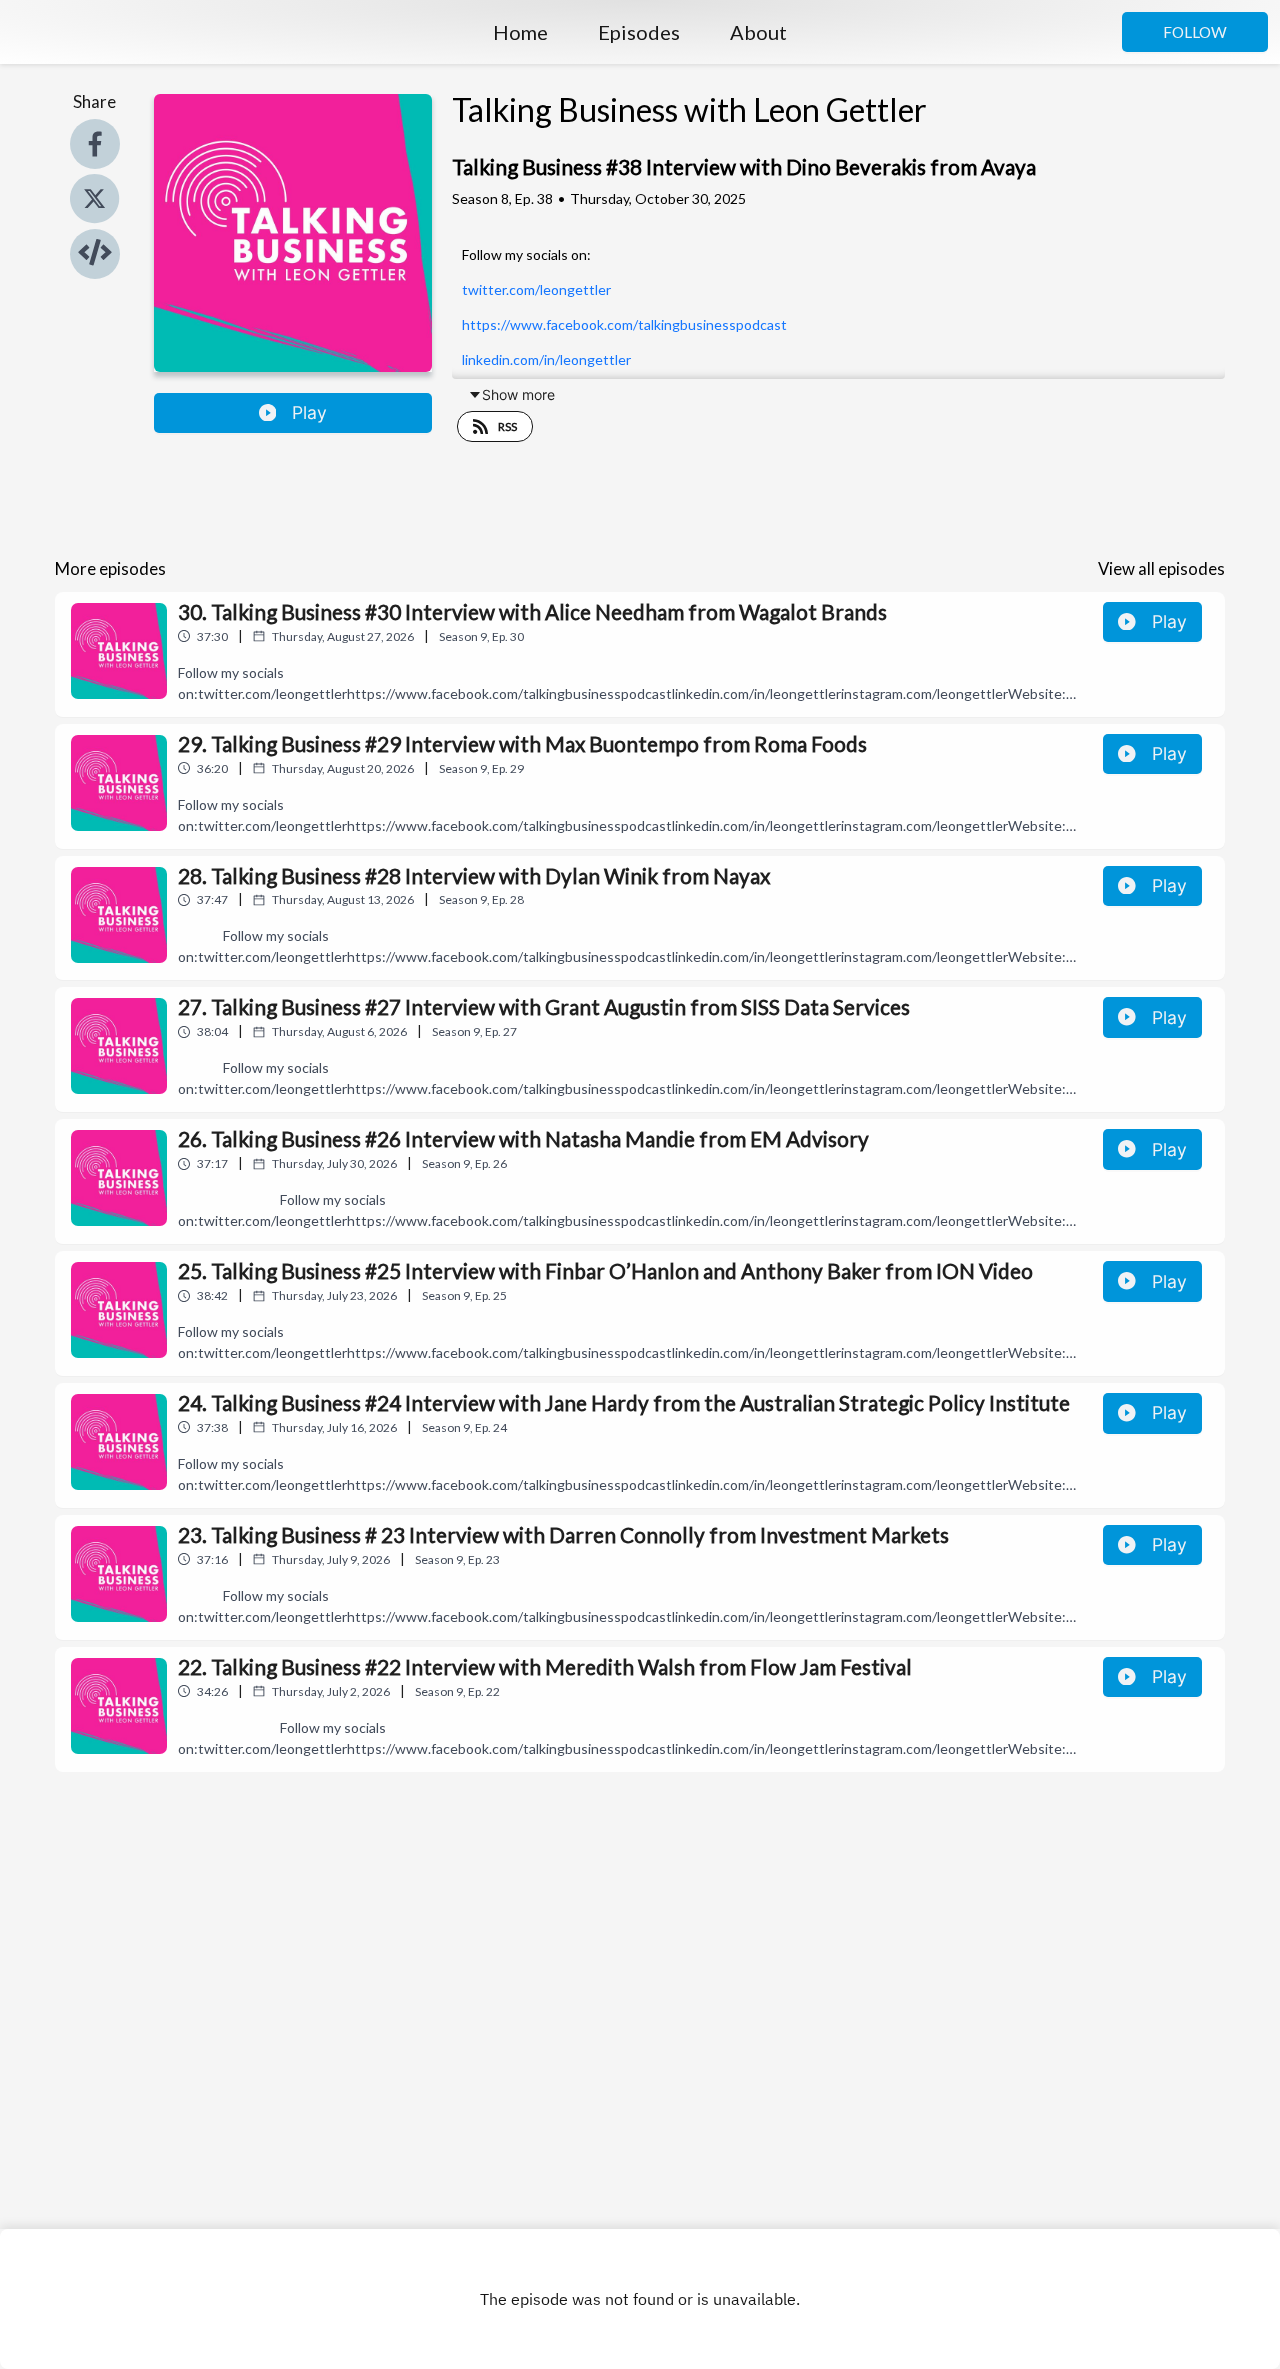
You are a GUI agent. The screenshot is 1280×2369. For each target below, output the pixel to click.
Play (309, 412)
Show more (518, 394)
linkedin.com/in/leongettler (546, 359)
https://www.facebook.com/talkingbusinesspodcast (624, 324)
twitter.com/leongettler (536, 289)
